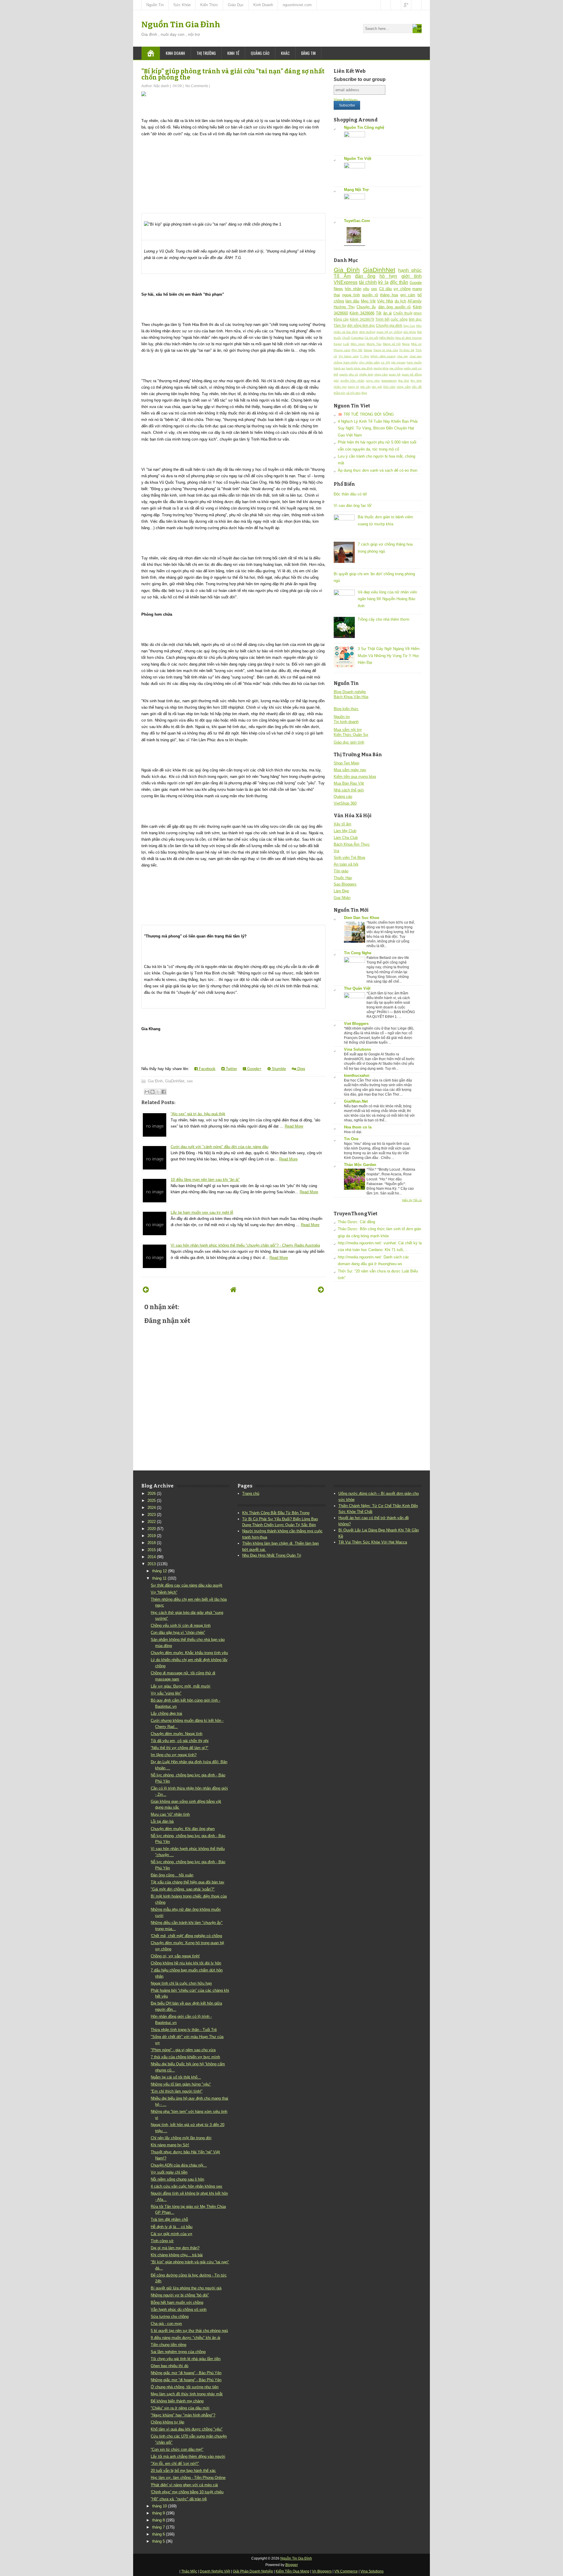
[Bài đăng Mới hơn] (146, 1290)
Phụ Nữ (357, 350)
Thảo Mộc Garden (360, 1165)
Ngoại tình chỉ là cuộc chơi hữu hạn (181, 1983)
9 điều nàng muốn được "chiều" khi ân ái (185, 2338)
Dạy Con (409, 326)
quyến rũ (370, 295)
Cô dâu (385, 289)
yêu (366, 289)
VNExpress (346, 282)
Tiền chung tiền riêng (168, 2345)
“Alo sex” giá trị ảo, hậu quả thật (198, 1114)
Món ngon (358, 344)
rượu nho (373, 381)
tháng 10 (160, 2506)
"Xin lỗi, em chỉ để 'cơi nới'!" (175, 2464)
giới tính (412, 276)
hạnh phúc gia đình (359, 368)
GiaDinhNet (175, 1081)
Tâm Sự (340, 325)
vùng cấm (404, 387)
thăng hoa (389, 295)
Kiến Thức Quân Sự (351, 735)
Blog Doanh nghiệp (350, 692)
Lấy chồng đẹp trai (166, 1713)
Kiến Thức (209, 5)
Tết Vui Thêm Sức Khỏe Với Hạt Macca (373, 1542)
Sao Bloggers (345, 884)
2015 (152, 1550)
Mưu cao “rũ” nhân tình (170, 1814)
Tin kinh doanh (346, 722)
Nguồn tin (342, 717)
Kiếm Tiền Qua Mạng (292, 2571)
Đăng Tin (308, 53)
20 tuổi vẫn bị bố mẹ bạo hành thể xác (183, 2471)
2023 (152, 1515)
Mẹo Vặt (368, 301)
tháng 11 (159, 1578)
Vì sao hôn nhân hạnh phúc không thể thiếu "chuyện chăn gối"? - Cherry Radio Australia (245, 1245)
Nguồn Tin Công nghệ (364, 127)
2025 (152, 1501)
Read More (294, 1126)
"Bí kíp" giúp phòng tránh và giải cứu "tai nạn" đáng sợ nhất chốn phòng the (233, 74)
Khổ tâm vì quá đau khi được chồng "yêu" (187, 2429)
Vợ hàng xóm (349, 356)
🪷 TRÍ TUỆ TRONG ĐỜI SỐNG (366, 414)
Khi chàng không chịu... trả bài (177, 2255)
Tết (379, 313)
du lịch (400, 301)
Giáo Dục (236, 5)
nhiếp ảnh (366, 374)
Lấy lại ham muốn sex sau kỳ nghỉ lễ (202, 1212)
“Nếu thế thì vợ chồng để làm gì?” (179, 1748)
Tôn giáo (341, 871)
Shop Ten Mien (346, 763)
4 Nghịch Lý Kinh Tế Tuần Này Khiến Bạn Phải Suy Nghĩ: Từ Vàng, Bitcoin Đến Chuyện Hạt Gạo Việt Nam (378, 428)
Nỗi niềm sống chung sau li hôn (177, 2179)
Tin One (351, 1139)
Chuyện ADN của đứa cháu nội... (179, 2165)
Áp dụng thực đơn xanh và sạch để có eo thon (378, 470)
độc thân (399, 282)
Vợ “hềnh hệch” (164, 1592)
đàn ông (365, 276)
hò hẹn (388, 276)
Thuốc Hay (343, 878)
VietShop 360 (345, 803)
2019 (152, 1536)
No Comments (197, 86)
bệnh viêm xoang (383, 356)
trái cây (366, 387)
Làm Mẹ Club (345, 831)
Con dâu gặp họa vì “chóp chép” (178, 1633)
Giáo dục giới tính (349, 742)
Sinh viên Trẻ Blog (349, 858)
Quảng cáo (260, 53)
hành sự (339, 368)
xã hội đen (353, 393)
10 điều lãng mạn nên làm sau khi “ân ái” (205, 1180)
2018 (152, 1543)
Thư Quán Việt (357, 988)
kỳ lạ (383, 282)
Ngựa (406, 344)
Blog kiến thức (346, 709)
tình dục (415, 319)
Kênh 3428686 (362, 313)
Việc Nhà (385, 301)
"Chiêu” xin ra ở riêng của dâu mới (180, 2408)
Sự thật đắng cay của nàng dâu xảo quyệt (186, 1585)
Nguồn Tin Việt (358, 159)
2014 (152, 1557)
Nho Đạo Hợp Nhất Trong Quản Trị (272, 1555)
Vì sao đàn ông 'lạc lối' (353, 506)
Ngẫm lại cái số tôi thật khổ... (176, 2077)
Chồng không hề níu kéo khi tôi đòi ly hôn (186, 1963)
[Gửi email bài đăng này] (147, 1092)
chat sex (416, 356)
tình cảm (389, 387)
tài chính (368, 282)
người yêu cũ (349, 374)
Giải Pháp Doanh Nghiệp (253, 2571)
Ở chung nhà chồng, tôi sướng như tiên (185, 2387)
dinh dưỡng (367, 332)
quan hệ (395, 374)
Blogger (292, 2565)
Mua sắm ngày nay (350, 770)
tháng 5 (158, 2541)
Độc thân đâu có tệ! (350, 494)
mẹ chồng (396, 368)
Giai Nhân (342, 898)
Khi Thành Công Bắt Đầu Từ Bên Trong (276, 1513)
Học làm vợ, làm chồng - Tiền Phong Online (188, 2478)
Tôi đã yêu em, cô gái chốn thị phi (180, 1741)
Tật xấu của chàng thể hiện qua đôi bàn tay (188, 1882)
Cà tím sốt (371, 338)
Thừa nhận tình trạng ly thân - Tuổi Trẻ (184, 2030)
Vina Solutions (357, 1049)
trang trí (353, 387)
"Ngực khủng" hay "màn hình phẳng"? (183, 2415)
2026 (152, 1493)
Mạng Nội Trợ (356, 190)
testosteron (389, 381)
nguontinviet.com (297, 5)
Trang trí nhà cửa (386, 350)
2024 (152, 1508)
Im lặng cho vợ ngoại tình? (174, 1755)
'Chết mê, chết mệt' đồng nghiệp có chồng (186, 1936)
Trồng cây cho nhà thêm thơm (384, 619)
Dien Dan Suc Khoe (362, 918)
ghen (418, 313)
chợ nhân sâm (369, 362)
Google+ (254, 1069)
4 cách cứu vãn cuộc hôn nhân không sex (186, 2186)
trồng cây (341, 319)
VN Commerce (346, 2571)
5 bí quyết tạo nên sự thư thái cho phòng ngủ (189, 2331)
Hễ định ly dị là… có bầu (172, 2227)
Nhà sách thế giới (349, 790)
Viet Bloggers (356, 1024)
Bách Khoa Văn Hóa (351, 697)
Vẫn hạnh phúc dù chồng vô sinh (179, 2310)
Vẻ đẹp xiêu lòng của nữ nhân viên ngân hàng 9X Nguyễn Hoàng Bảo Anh (387, 599)
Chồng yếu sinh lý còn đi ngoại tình (181, 1625)
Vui (336, 851)
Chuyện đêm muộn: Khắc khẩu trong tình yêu (189, 1653)
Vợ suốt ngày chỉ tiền (169, 2172)
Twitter (231, 1069)
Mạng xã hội (392, 344)
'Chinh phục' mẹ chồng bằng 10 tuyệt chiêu (187, 2492)
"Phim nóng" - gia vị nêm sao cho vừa (183, 2050)
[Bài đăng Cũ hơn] (321, 1290)
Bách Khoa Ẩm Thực (352, 844)
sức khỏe (410, 332)
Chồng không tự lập (167, 2422)
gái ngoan (398, 362)
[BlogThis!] (152, 1092)
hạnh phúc (410, 270)
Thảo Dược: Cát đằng (356, 1222)
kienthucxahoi (357, 1075)
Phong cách (342, 350)
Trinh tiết (382, 319)
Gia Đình (155, 1081)
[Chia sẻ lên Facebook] (164, 1092)
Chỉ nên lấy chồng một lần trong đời (181, 2138)
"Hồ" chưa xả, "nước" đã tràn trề (179, 2499)
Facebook (207, 1069)
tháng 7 (158, 2527)
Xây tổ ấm (342, 824)
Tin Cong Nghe (358, 953)
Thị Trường (206, 53)
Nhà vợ (416, 344)
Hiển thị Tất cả (412, 1200)
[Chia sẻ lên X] (158, 1092)
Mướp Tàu (374, 344)
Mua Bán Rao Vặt (349, 783)
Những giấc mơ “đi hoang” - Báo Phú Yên (186, 2373)
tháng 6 (158, 2534)
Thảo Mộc (189, 2571)
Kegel (338, 344)
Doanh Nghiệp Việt (215, 2571)
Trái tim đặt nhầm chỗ (169, 2219)
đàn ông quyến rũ (395, 307)
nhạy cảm (381, 374)
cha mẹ (403, 356)
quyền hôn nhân (352, 381)
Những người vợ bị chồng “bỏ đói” (180, 2295)
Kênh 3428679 (362, 319)
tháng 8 (158, 2520)
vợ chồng (402, 289)
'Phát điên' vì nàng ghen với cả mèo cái (184, 2485)
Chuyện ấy (366, 307)
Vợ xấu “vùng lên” (166, 1693)
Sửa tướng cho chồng (170, 2317)
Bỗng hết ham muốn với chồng (177, 2302)
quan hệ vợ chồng (389, 332)
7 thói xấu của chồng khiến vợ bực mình (185, 2057)
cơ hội (385, 362)
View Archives (346, 100)
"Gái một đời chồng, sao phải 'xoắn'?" (183, 1889)
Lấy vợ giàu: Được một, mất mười (180, 1686)
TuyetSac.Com (357, 221)
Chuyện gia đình (389, 325)
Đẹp (364, 393)
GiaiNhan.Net (356, 1101)
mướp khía (381, 368)
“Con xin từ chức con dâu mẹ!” (177, 2449)
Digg (301, 1069)
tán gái (377, 387)
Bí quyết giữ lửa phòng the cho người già (186, 2288)
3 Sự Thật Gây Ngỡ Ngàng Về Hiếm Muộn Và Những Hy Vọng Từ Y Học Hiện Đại (389, 656)
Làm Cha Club (346, 838)
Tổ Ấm (342, 276)
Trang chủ (251, 1493)
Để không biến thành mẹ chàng (177, 2401)
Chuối (346, 338)
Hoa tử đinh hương (408, 338)
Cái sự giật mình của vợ (172, 2234)
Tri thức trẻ (407, 350)
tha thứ (404, 381)
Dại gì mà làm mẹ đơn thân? (175, 2248)
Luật (346, 344)
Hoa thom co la (358, 1127)
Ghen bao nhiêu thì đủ (169, 2366)
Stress (368, 350)
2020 (152, 1529)
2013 (152, 1564)
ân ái (388, 313)
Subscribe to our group (360, 79)
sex (190, 1081)
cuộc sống (399, 319)
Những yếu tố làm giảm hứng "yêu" (181, 2084)
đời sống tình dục (361, 325)
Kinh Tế (233, 53)
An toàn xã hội (346, 864)
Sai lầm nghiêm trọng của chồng (178, 2352)
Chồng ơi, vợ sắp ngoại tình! (175, 1956)
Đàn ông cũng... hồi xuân (172, 1875)
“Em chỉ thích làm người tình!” (177, 2091)
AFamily (415, 301)
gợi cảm (408, 295)
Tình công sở (162, 2241)
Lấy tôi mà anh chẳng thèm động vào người (188, 2456)
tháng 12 (160, 1571)
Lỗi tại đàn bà (162, 1821)
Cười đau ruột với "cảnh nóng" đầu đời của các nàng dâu (219, 1147)
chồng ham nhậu (346, 362)
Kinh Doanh (263, 5)
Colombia (357, 338)
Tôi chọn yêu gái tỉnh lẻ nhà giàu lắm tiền (186, 2359)
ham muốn (414, 362)
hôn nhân (353, 289)
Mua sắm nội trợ (348, 730)
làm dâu (352, 301)
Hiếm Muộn (387, 338)
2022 (152, 1522)
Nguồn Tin (155, 5)
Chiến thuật (403, 313)
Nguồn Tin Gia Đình (181, 24)
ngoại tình (351, 295)
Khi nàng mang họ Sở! (170, 2145)
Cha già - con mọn (166, 2324)
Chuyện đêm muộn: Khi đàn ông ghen (183, 1829)
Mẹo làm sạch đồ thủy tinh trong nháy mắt (187, 2394)
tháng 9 (158, 2513)
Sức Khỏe (182, 5)
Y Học (365, 356)
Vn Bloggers (322, 2571)
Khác (285, 53)
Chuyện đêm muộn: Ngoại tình (177, 1734)
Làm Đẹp (341, 891)
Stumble (278, 1069)
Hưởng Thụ (344, 307)
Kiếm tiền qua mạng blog (355, 777)
